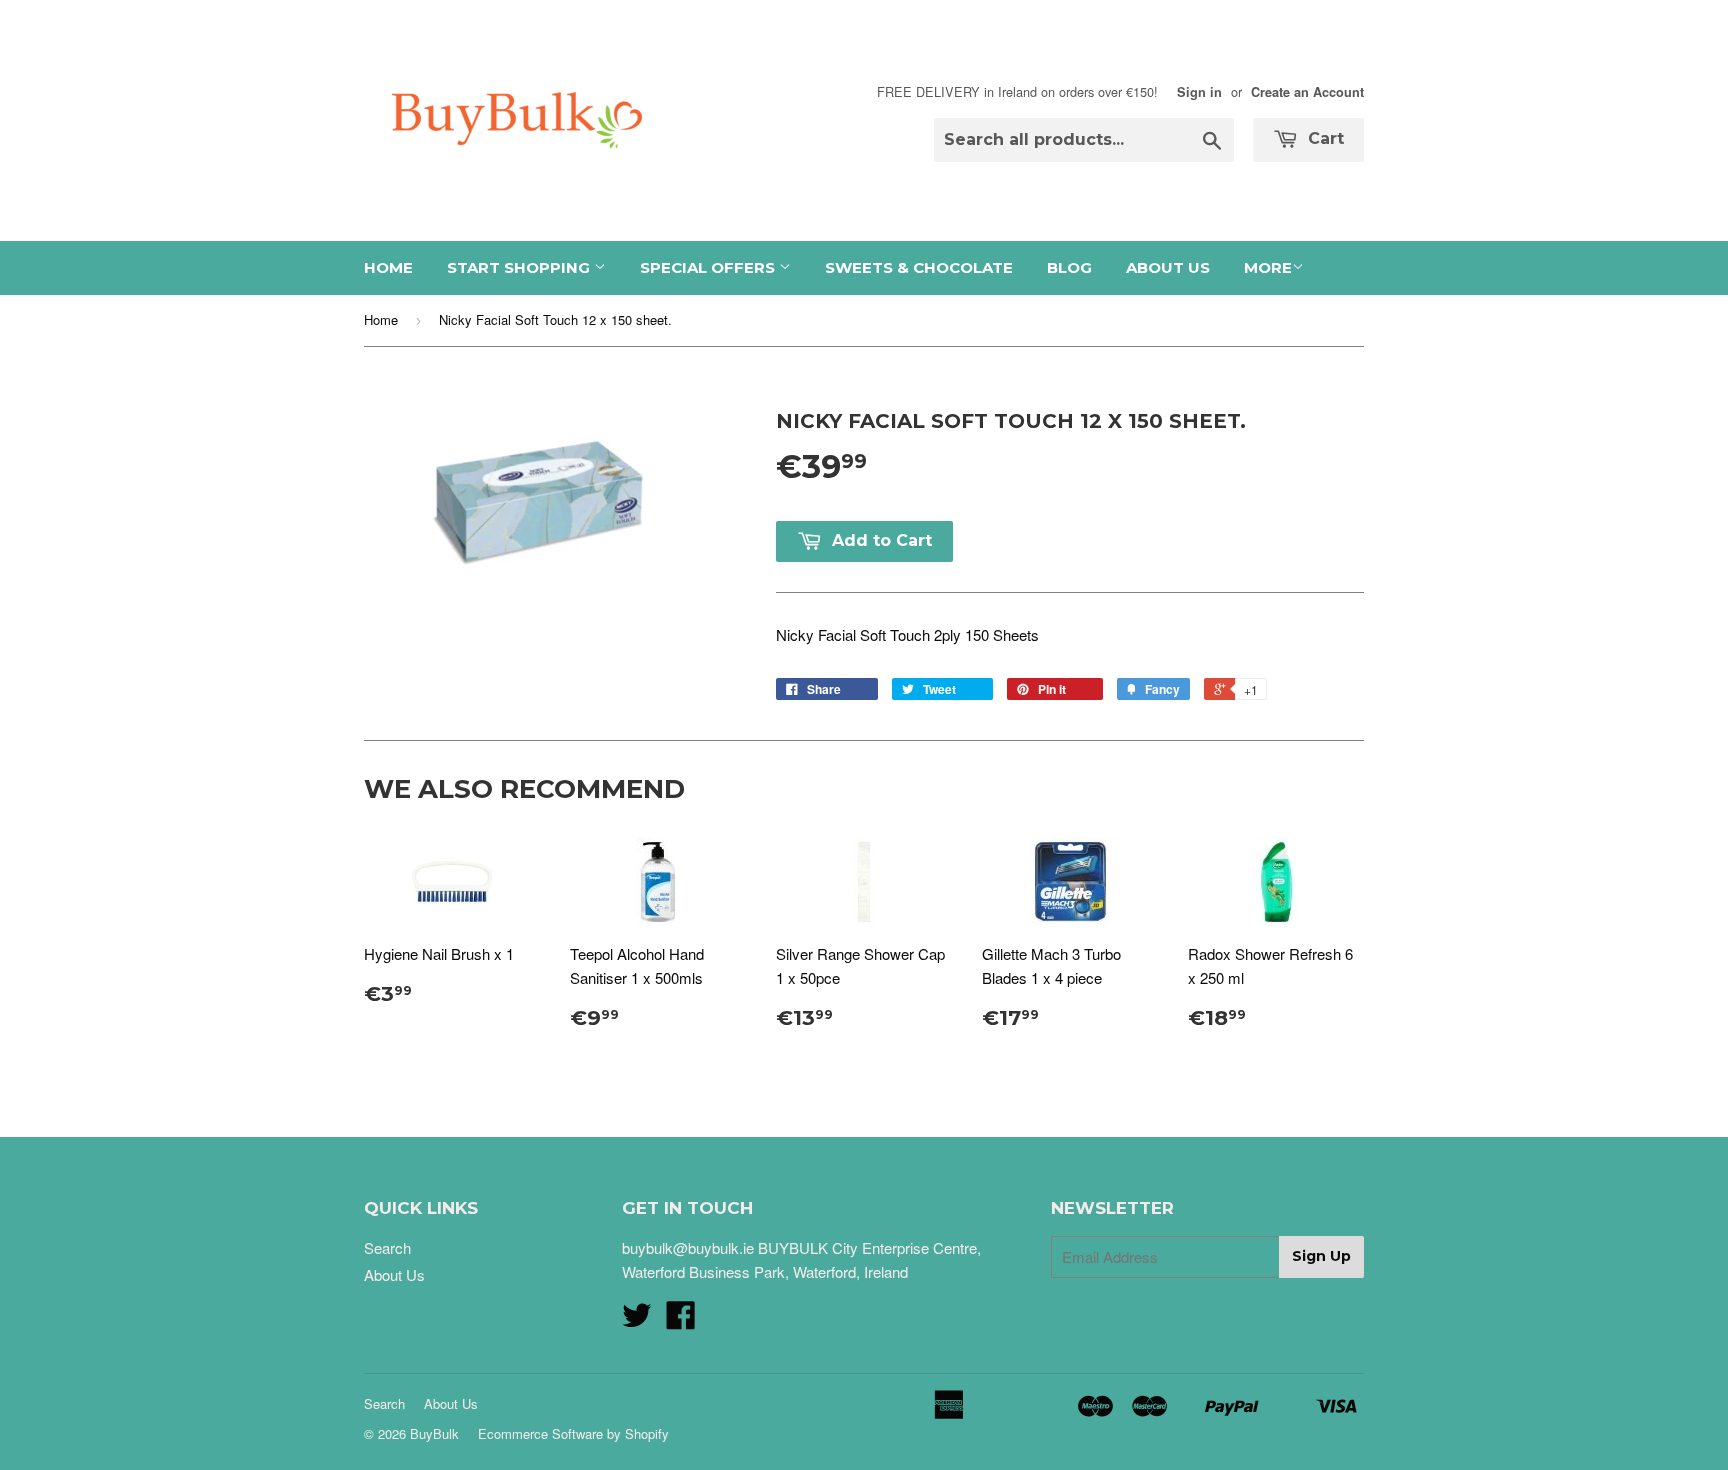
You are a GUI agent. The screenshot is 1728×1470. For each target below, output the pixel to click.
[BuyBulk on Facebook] (681, 1320)
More (1268, 267)
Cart (1323, 138)
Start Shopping (520, 267)
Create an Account (1307, 92)
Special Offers (709, 267)
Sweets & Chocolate (919, 267)
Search (387, 1247)
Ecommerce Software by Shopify (573, 1433)
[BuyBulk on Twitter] (637, 1320)
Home (388, 267)
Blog (1069, 267)
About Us (1168, 267)
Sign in (1199, 92)
